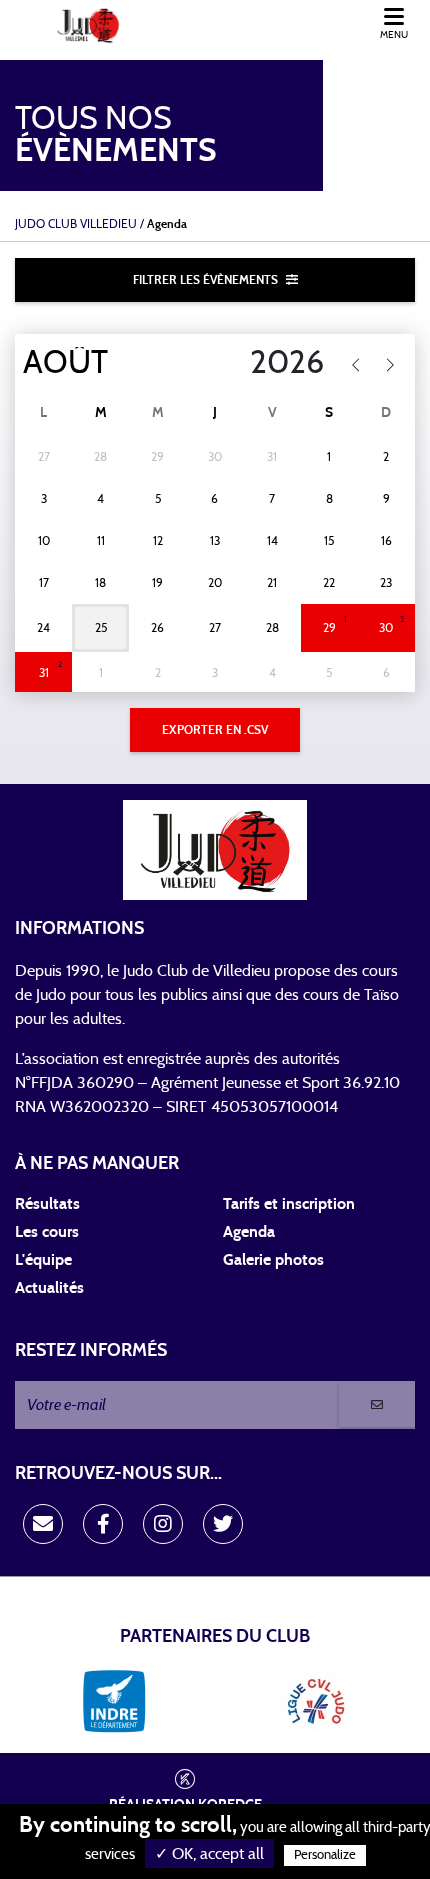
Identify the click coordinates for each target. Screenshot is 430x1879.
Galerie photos (273, 1260)
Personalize (325, 1855)
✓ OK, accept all (209, 1854)
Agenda (249, 1232)
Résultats (47, 1204)
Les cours (47, 1232)
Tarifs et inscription (289, 1204)
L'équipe (43, 1260)
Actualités (49, 1288)
